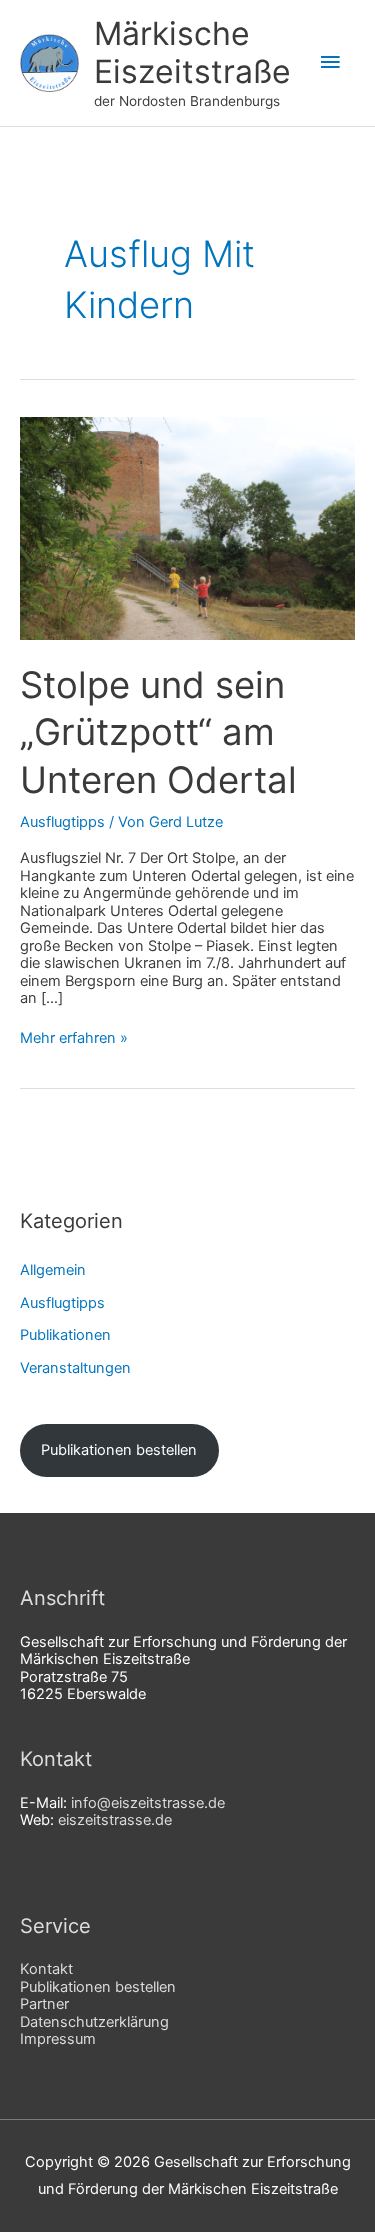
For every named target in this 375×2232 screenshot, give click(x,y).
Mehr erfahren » (74, 1039)
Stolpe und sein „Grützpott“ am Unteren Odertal (158, 732)
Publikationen (65, 1335)
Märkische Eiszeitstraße (192, 52)
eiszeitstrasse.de (115, 1820)
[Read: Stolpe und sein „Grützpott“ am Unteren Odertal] (187, 527)
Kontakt (46, 1969)
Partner (44, 2004)
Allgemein (53, 1270)
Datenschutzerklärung (94, 2022)
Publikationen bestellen (119, 1450)
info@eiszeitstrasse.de (148, 1803)
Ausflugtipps (62, 822)
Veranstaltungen (75, 1368)
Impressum (58, 2039)
